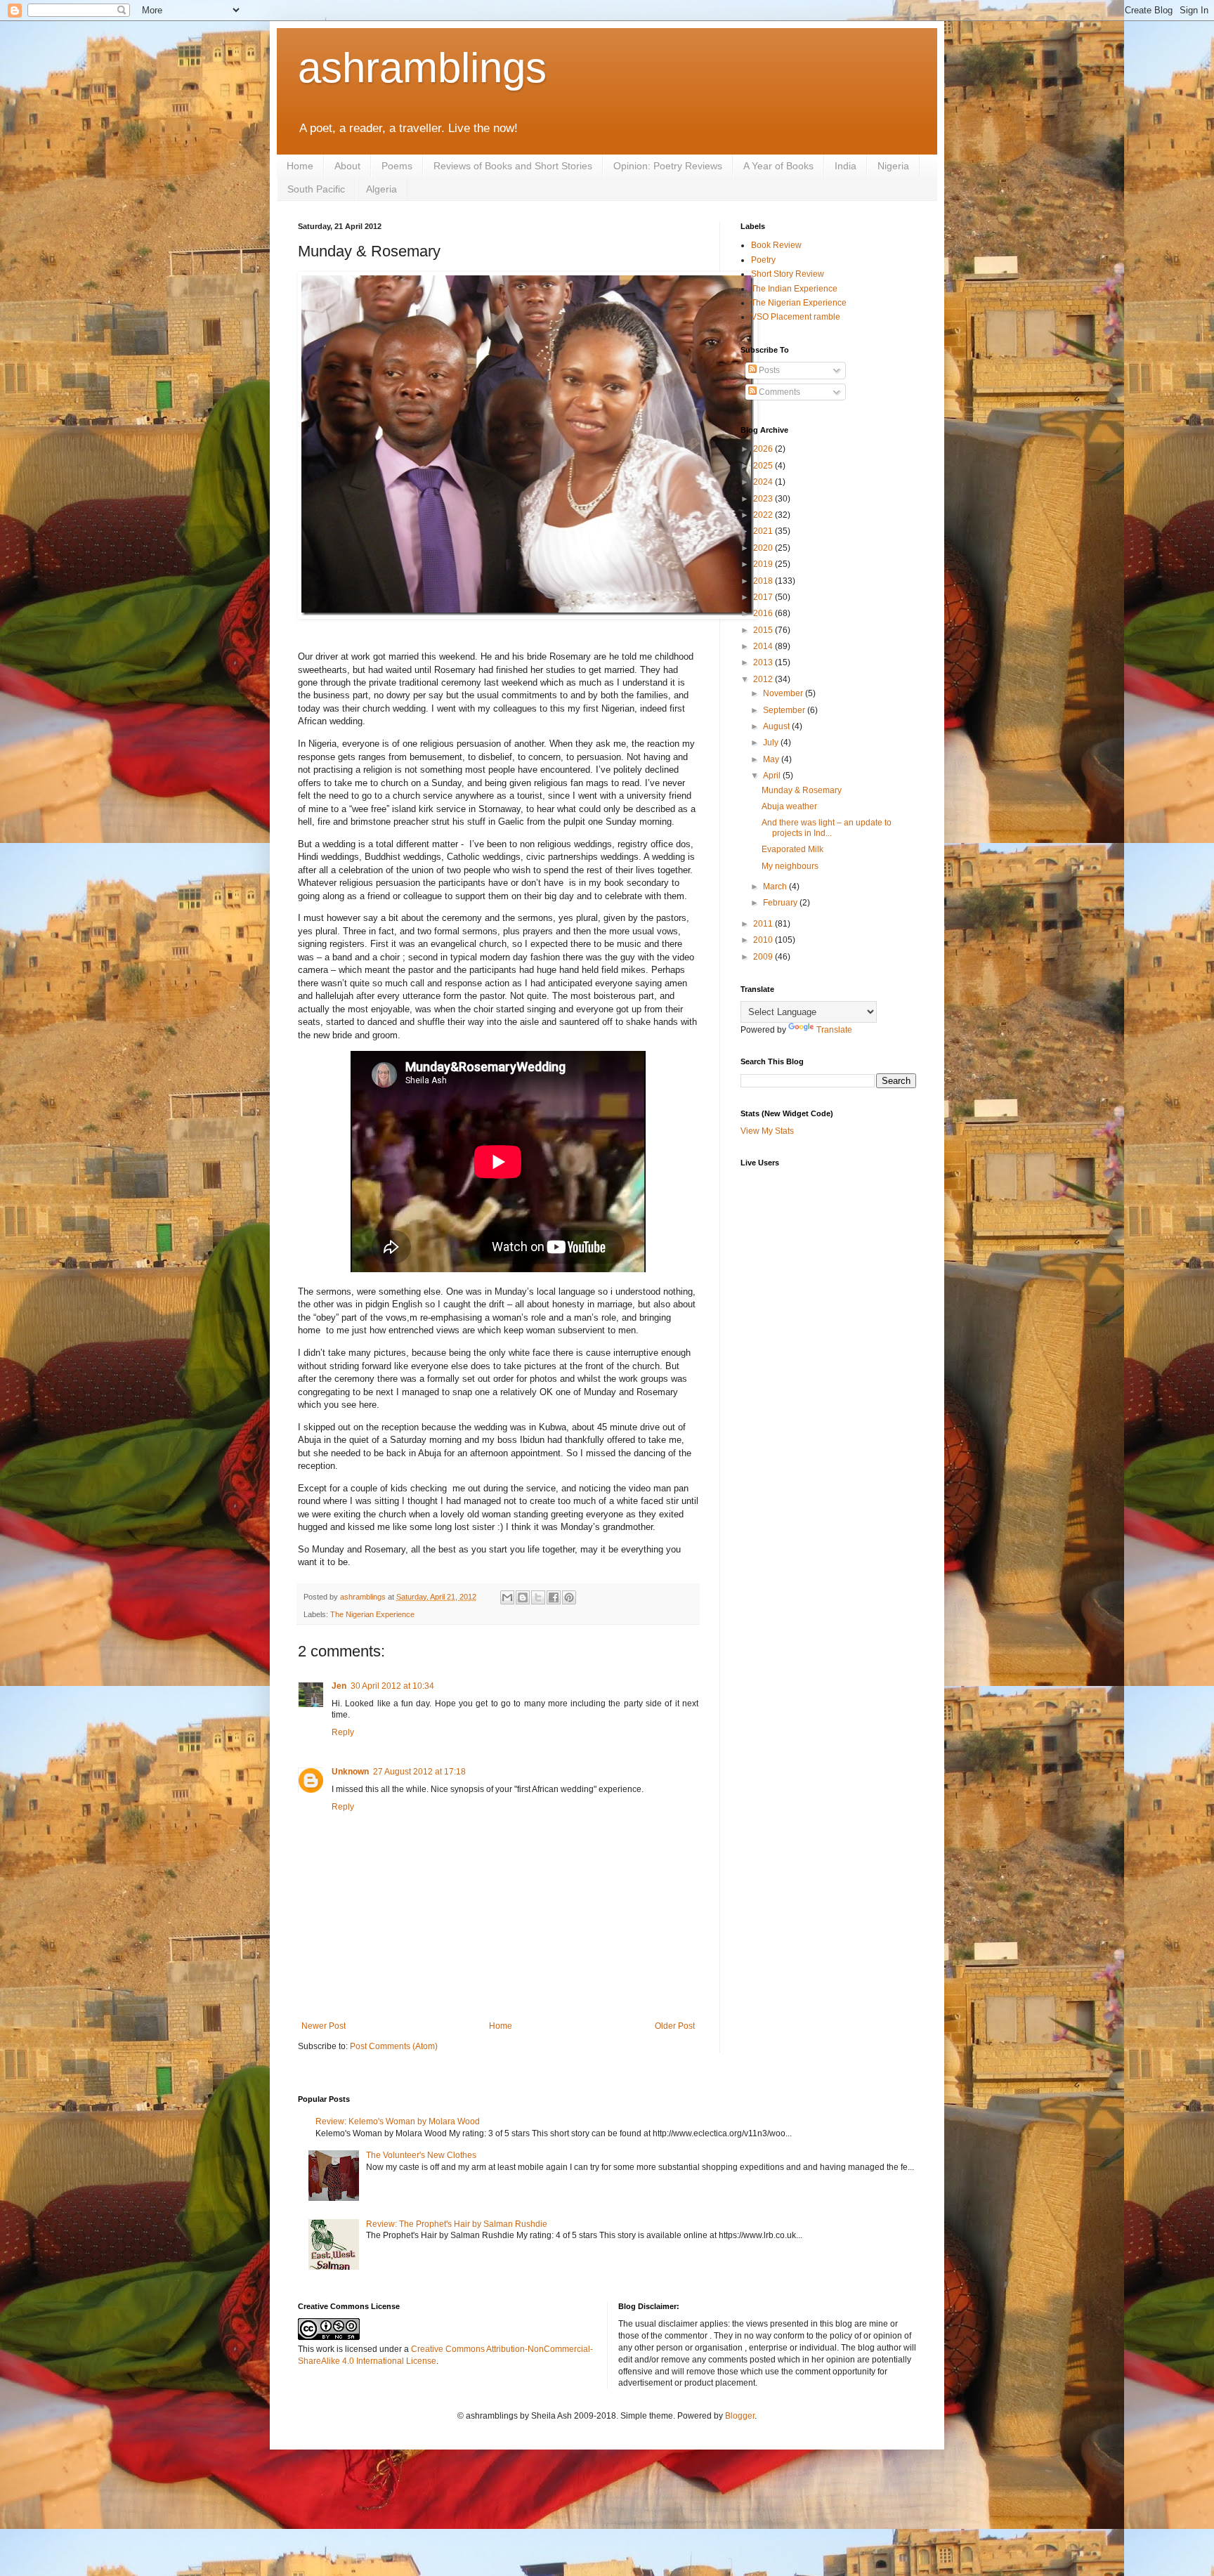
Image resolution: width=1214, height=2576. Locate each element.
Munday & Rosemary (802, 790)
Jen (339, 1686)
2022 (764, 515)
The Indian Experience (794, 289)
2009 (764, 957)
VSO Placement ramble (796, 317)
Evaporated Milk (792, 849)
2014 (764, 646)
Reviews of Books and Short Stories (513, 166)
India (846, 166)
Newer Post (324, 2026)
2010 (764, 940)
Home (300, 166)
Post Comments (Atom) (394, 2046)
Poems (397, 166)
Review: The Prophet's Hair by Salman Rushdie (457, 2224)
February (781, 903)
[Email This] (507, 1597)
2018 (764, 581)
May (772, 759)
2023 (764, 499)
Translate (834, 1030)
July (772, 743)
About (347, 166)
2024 (764, 482)
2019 (764, 564)
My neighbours (790, 866)
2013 (764, 662)
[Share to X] (538, 1597)
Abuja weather (789, 806)
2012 (764, 679)
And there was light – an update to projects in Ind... (827, 828)
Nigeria (893, 166)
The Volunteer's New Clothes (421, 2155)
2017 (764, 597)
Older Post (675, 2026)
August (777, 726)
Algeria (381, 189)
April (773, 776)
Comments (778, 392)
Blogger (740, 2416)
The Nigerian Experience (372, 1614)
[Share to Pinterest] (569, 1597)
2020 (764, 548)
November (784, 693)
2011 (764, 924)
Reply (343, 1732)
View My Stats (767, 1131)
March (776, 887)
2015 (764, 630)
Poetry (763, 260)
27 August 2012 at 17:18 (419, 1772)
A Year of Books (778, 166)
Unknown (350, 1772)
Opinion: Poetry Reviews (668, 166)
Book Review (776, 245)
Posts (768, 370)
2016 (764, 613)
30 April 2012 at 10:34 (392, 1686)
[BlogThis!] (523, 1597)
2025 (764, 466)
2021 (764, 531)
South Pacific (316, 189)
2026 (764, 449)
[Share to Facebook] (554, 1597)
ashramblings (422, 68)
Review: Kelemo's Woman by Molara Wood (398, 2121)
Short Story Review (788, 274)
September (785, 710)
